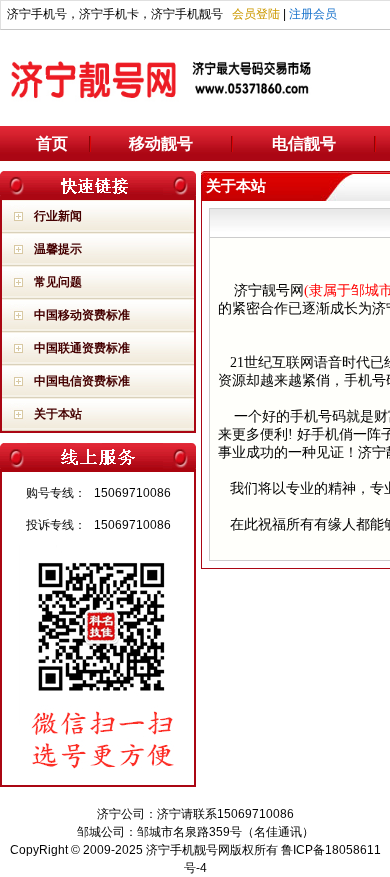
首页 (52, 143)
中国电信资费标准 (82, 381)
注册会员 (313, 14)
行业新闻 (58, 216)
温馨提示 (58, 249)
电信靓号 (304, 143)
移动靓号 (161, 143)
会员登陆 (256, 14)
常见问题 (58, 282)
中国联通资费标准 (82, 348)
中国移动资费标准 (82, 315)
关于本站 (58, 414)
